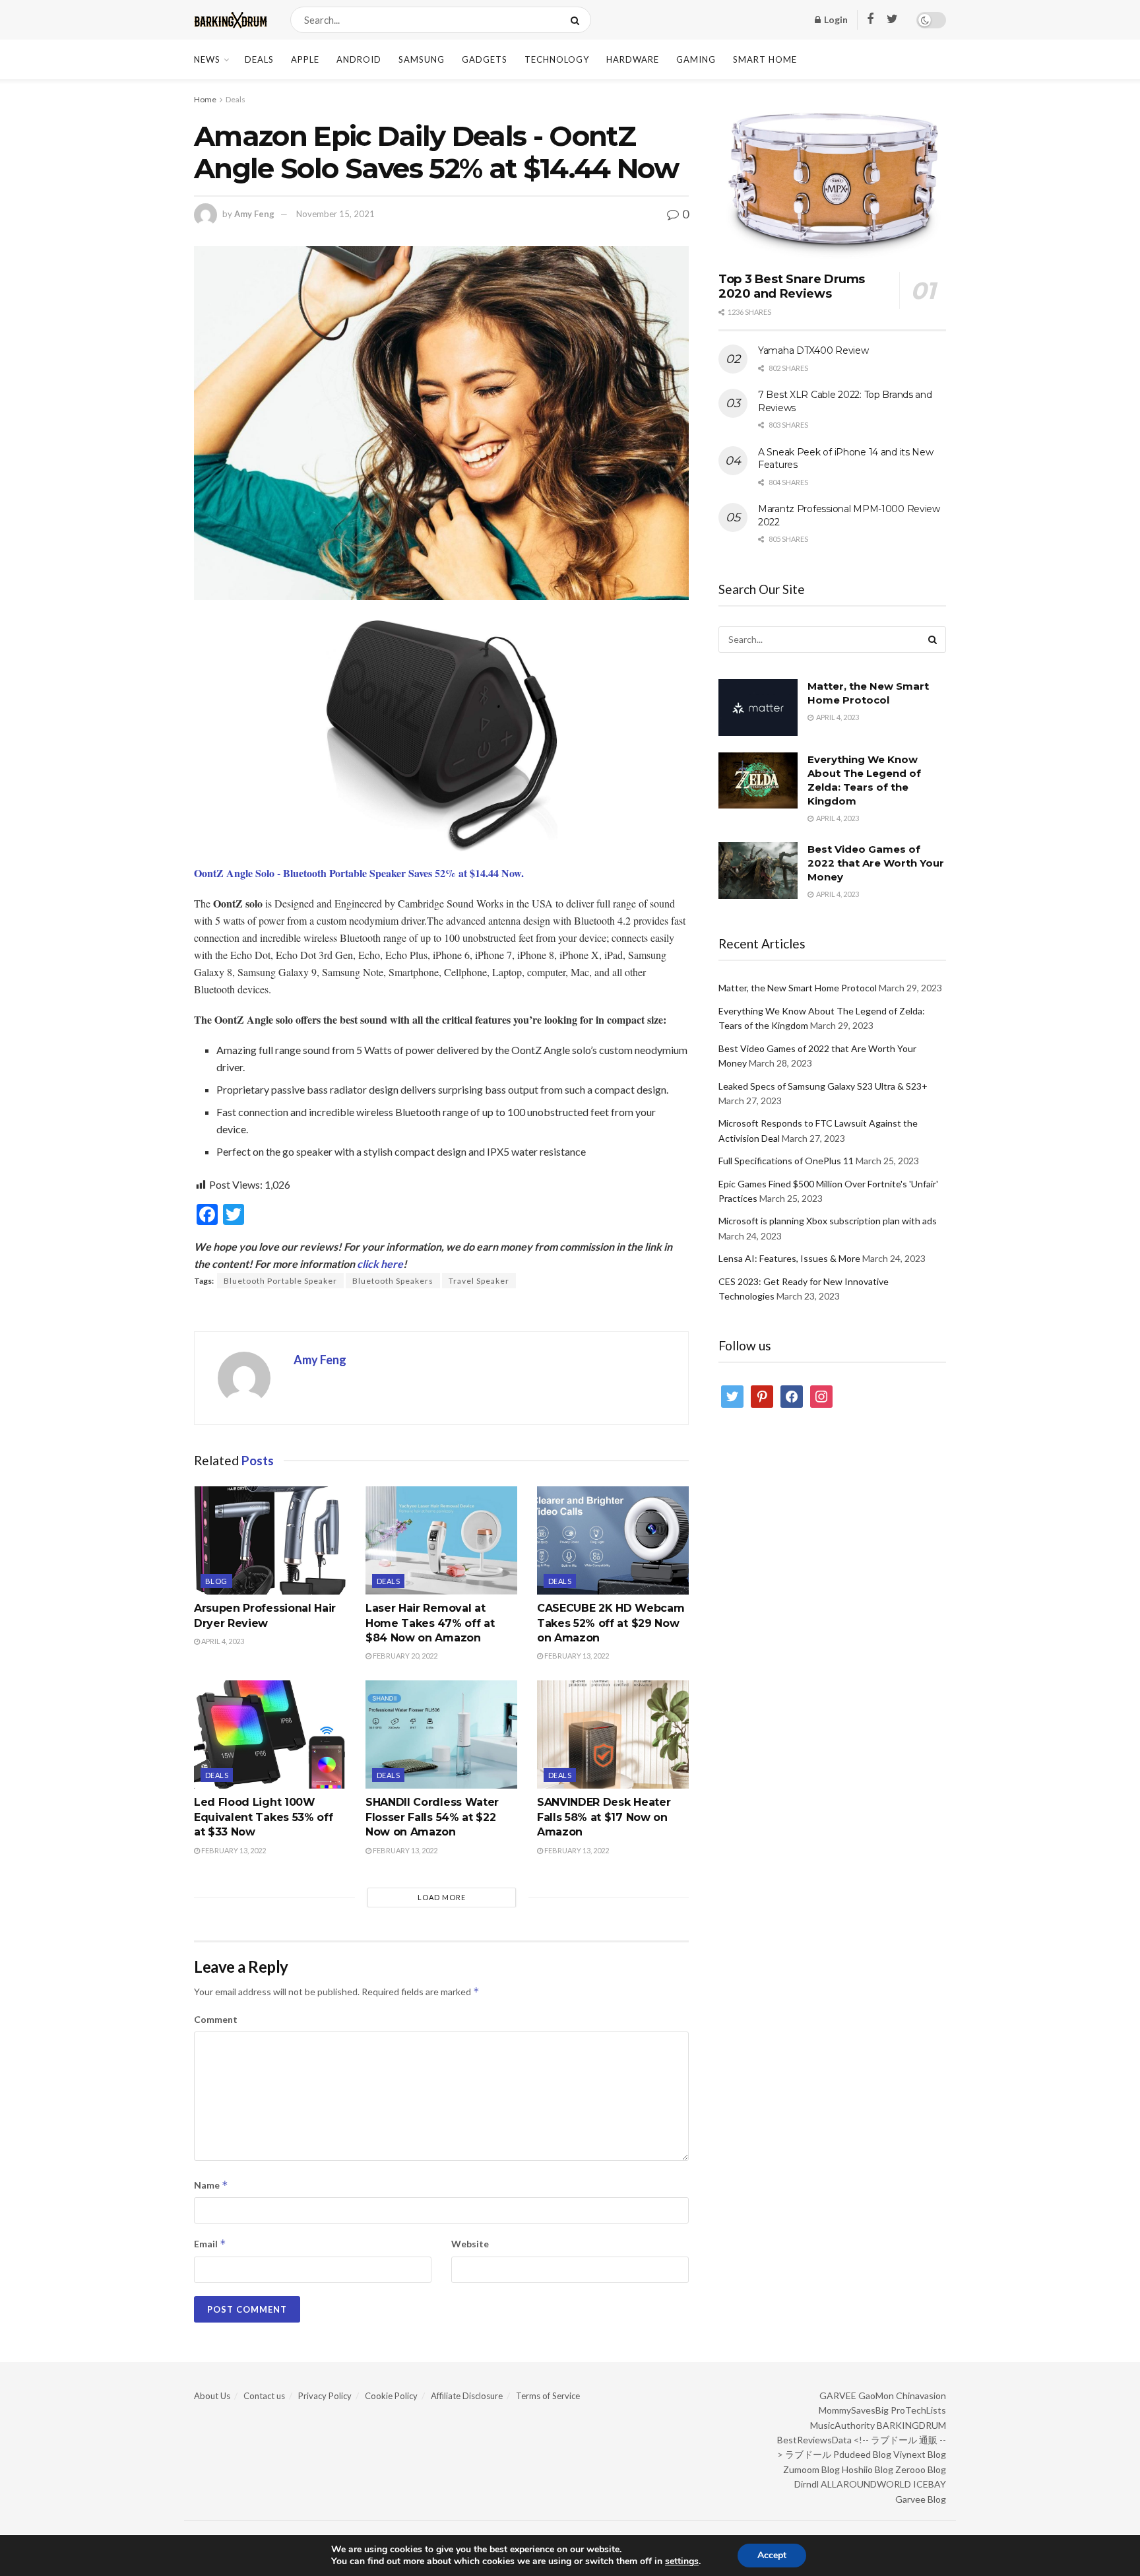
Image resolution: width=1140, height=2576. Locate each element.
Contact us (264, 2396)
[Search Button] (578, 20)
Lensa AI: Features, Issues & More (789, 1258)
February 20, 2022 (404, 1656)
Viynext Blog (920, 2454)
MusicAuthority (842, 2425)
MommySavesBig (854, 2410)
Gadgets (485, 59)
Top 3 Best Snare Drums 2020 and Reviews (792, 287)
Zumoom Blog (811, 2469)
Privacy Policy (325, 2396)
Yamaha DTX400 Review (813, 350)
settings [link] (682, 2561)
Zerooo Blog (921, 2469)
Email (210, 2244)
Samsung (422, 59)
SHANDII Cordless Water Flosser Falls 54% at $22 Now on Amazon (432, 1817)
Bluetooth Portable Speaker (280, 1281)
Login (835, 19)
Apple (305, 59)
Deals (259, 59)
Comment (216, 2019)
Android (359, 59)
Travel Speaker (479, 1281)
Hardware (633, 59)
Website (470, 2244)
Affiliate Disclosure (467, 2396)
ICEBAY (930, 2484)
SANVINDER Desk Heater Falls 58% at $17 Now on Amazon (604, 1817)
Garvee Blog (921, 2499)
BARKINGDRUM (911, 2425)
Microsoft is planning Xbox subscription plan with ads (828, 1221)
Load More (442, 1897)
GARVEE (838, 2395)
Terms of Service (548, 2396)
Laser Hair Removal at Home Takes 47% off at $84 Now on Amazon (430, 1623)
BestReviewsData (814, 2440)
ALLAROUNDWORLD (866, 2484)
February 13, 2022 (576, 1656)
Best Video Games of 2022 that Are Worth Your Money (876, 863)
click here (380, 1264)
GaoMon (876, 2395)
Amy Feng (254, 214)
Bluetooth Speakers (393, 1281)
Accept (772, 2555)
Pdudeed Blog (862, 2454)
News (207, 59)
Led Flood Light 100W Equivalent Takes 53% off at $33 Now (263, 1817)
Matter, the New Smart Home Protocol (798, 988)
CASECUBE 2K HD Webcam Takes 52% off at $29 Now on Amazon (611, 1623)
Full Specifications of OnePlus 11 (786, 1161)
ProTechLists (918, 2410)
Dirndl (807, 2484)
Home (205, 99)
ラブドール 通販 (904, 2440)
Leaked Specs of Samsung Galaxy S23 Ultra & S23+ (823, 1086)
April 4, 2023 (222, 1641)
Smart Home (765, 59)
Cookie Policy (391, 2396)
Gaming (696, 59)
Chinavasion (921, 2395)
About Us (212, 2396)
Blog (216, 1581)
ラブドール (808, 2454)
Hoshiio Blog (868, 2469)
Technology (557, 59)
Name (211, 2185)
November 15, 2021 (335, 214)
